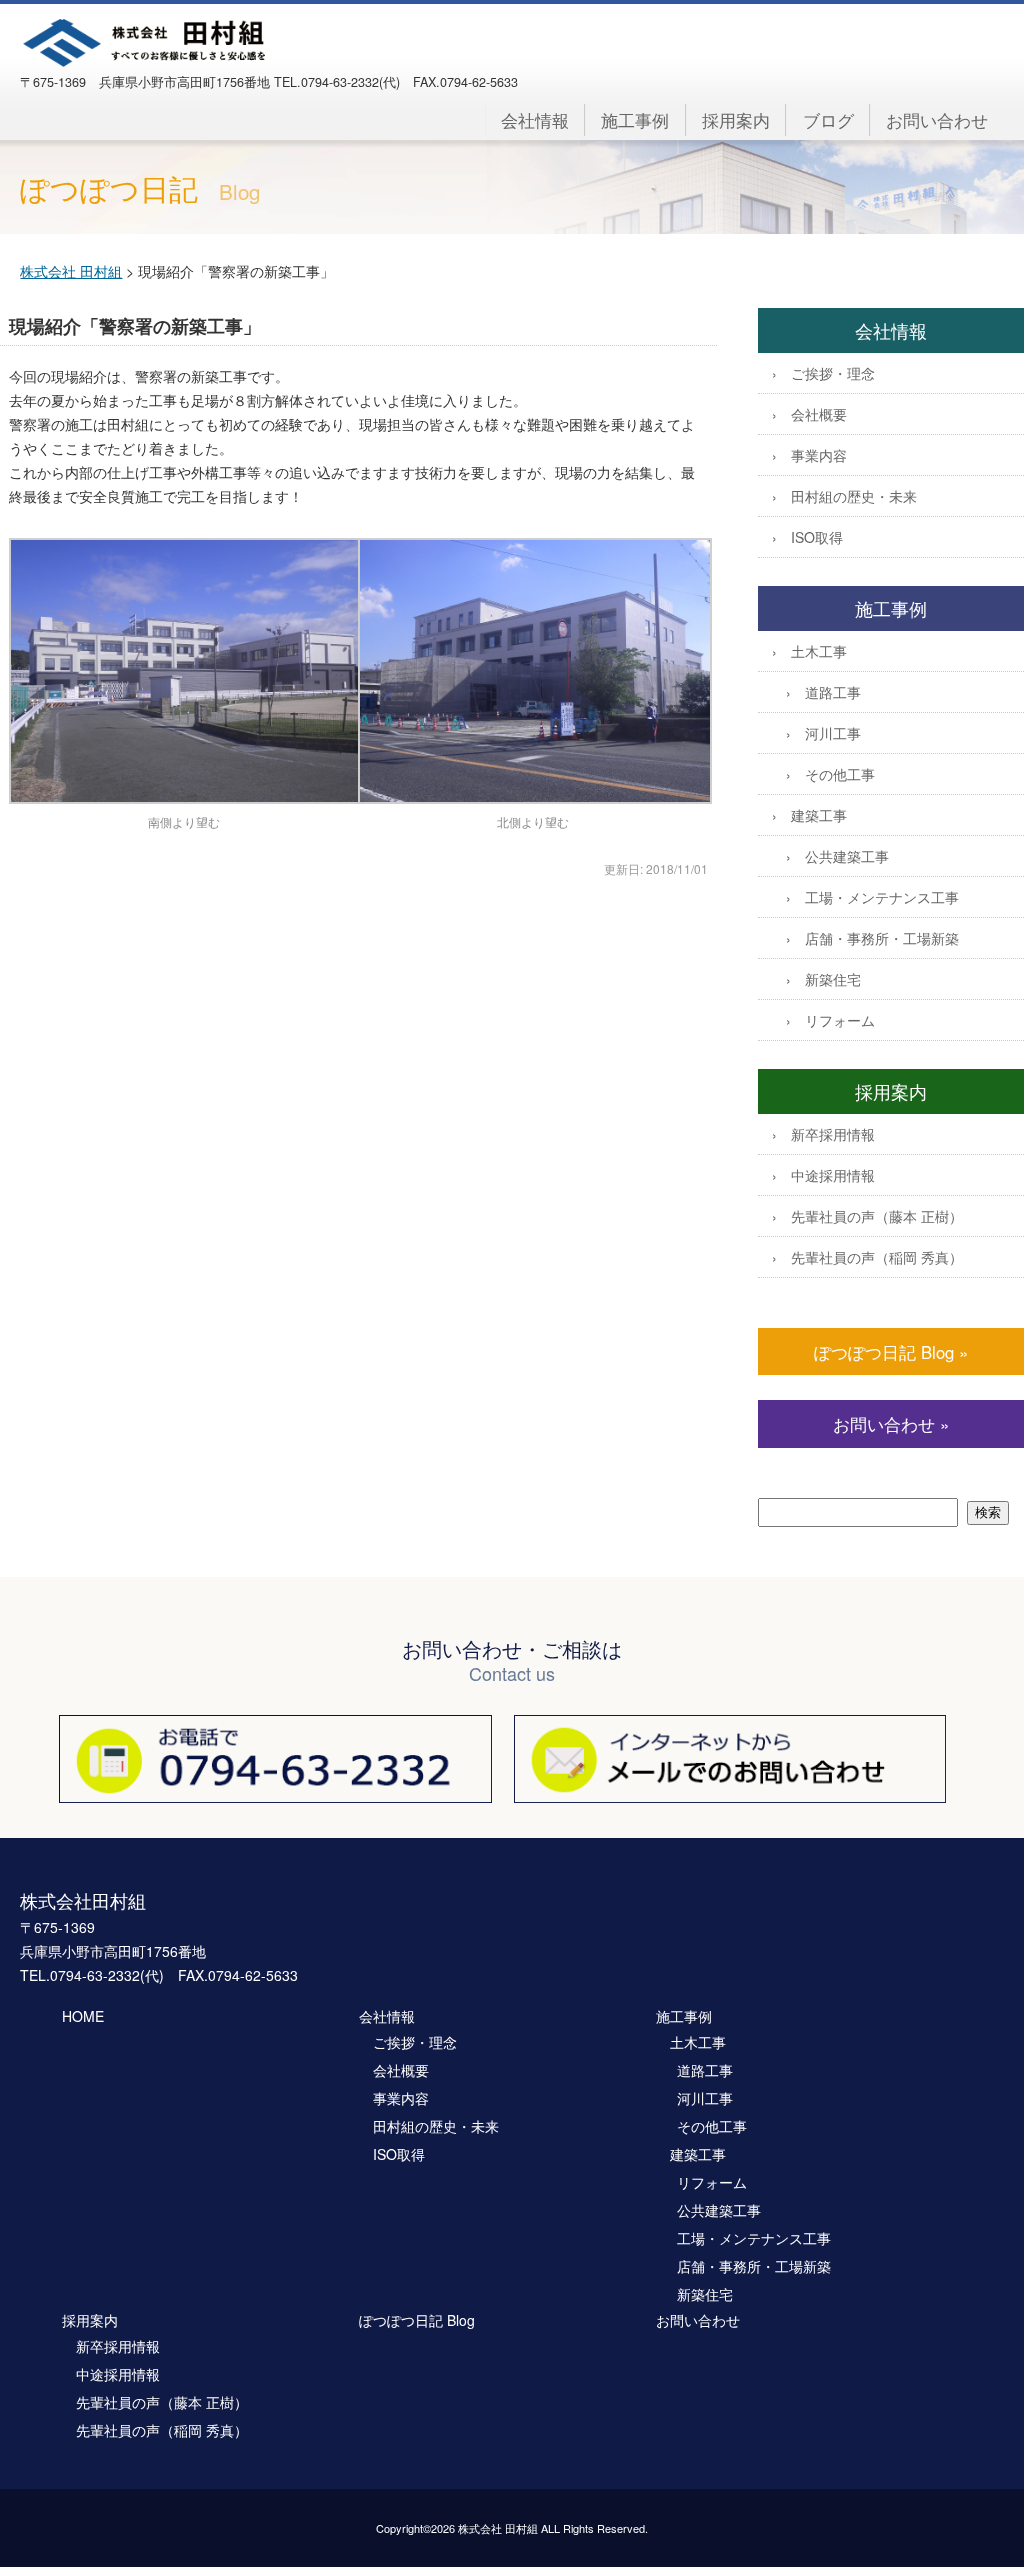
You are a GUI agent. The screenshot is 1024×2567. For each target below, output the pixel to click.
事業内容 (819, 455)
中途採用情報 (833, 1175)
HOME (83, 2016)
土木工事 (819, 651)
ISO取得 (817, 537)
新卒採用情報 (833, 1134)
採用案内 (736, 119)
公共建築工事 (847, 856)
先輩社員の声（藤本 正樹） (877, 1216)
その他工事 (840, 774)
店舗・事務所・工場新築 (882, 938)
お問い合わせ (937, 119)
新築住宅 (833, 979)
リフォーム (840, 1020)
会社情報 (535, 119)
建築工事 (819, 815)
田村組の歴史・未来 (854, 496)
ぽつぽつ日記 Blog (417, 2320)
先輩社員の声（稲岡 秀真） (877, 1257)
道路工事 (833, 692)
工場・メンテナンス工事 (882, 897)
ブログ (828, 119)
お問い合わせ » (891, 1424)
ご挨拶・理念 (833, 373)
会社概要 (819, 414)
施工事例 (635, 119)
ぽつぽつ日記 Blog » (891, 1352)
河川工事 (833, 733)
